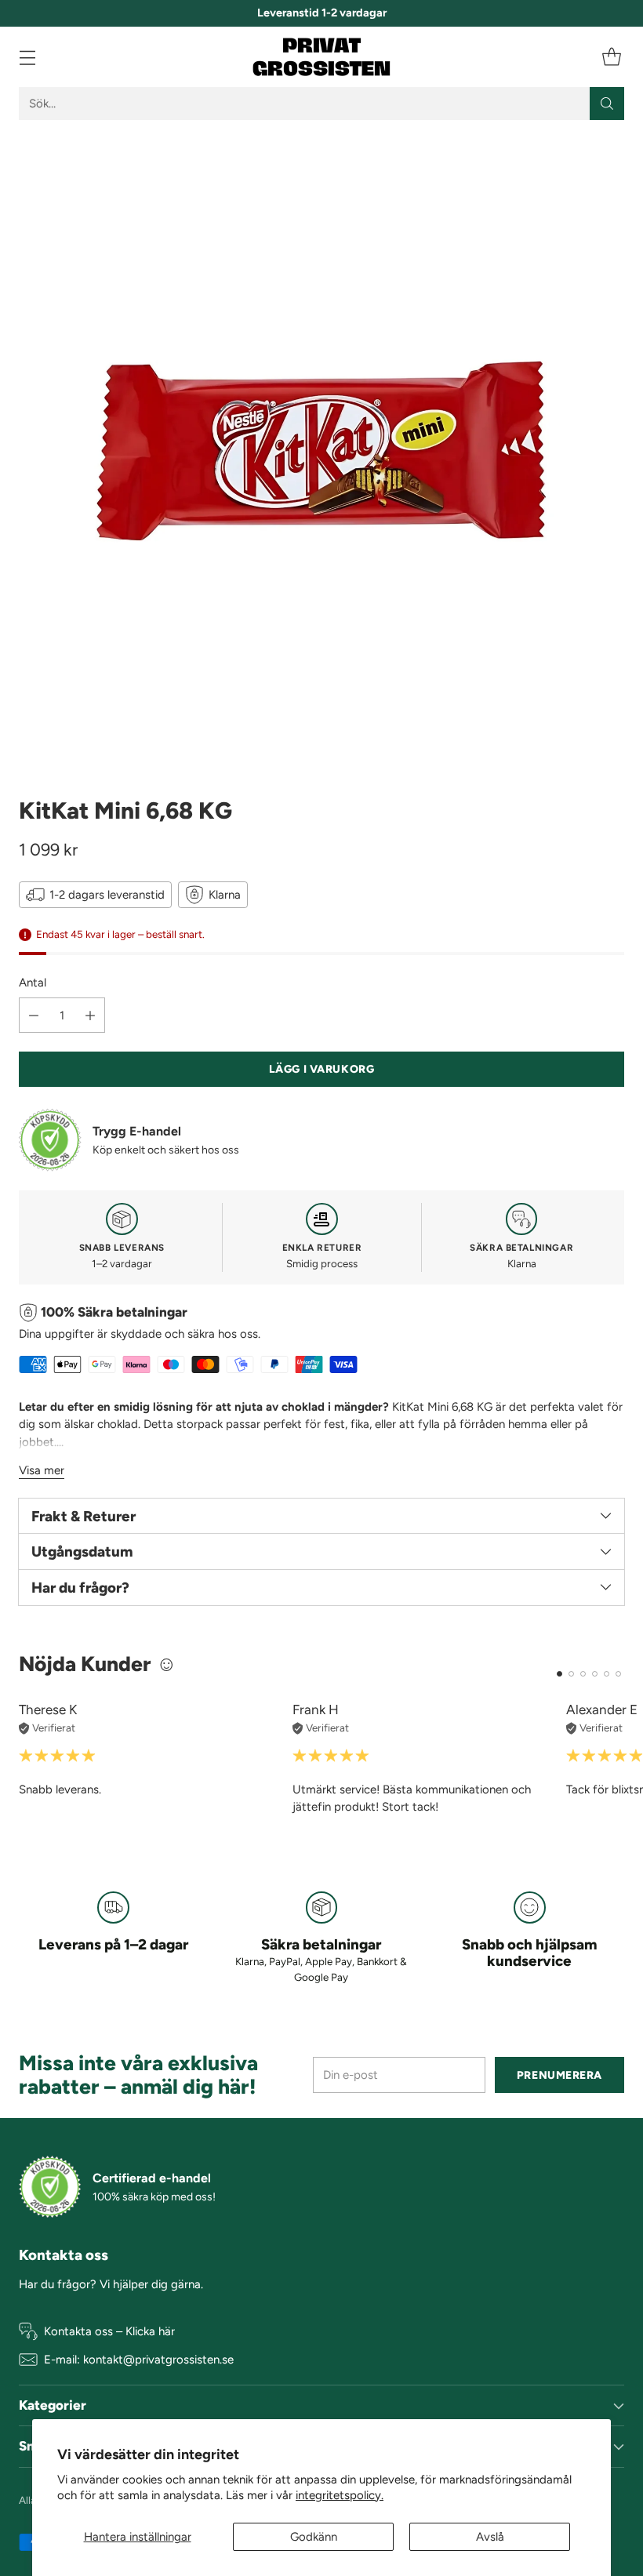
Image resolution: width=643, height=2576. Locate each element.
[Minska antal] (34, 1015)
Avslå (490, 2537)
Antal (33, 983)
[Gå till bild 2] (571, 1674)
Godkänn (314, 2537)
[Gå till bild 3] (583, 1674)
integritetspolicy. (340, 2495)
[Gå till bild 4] (595, 1674)
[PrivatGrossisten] (321, 57)
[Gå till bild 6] (618, 1674)
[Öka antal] (90, 1015)
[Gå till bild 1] (559, 1674)
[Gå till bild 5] (607, 1674)
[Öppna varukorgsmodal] (611, 57)
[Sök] (607, 104)
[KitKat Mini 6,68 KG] (321, 451)
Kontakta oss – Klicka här (109, 2331)
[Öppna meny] (27, 57)
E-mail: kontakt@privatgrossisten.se (139, 2360)
